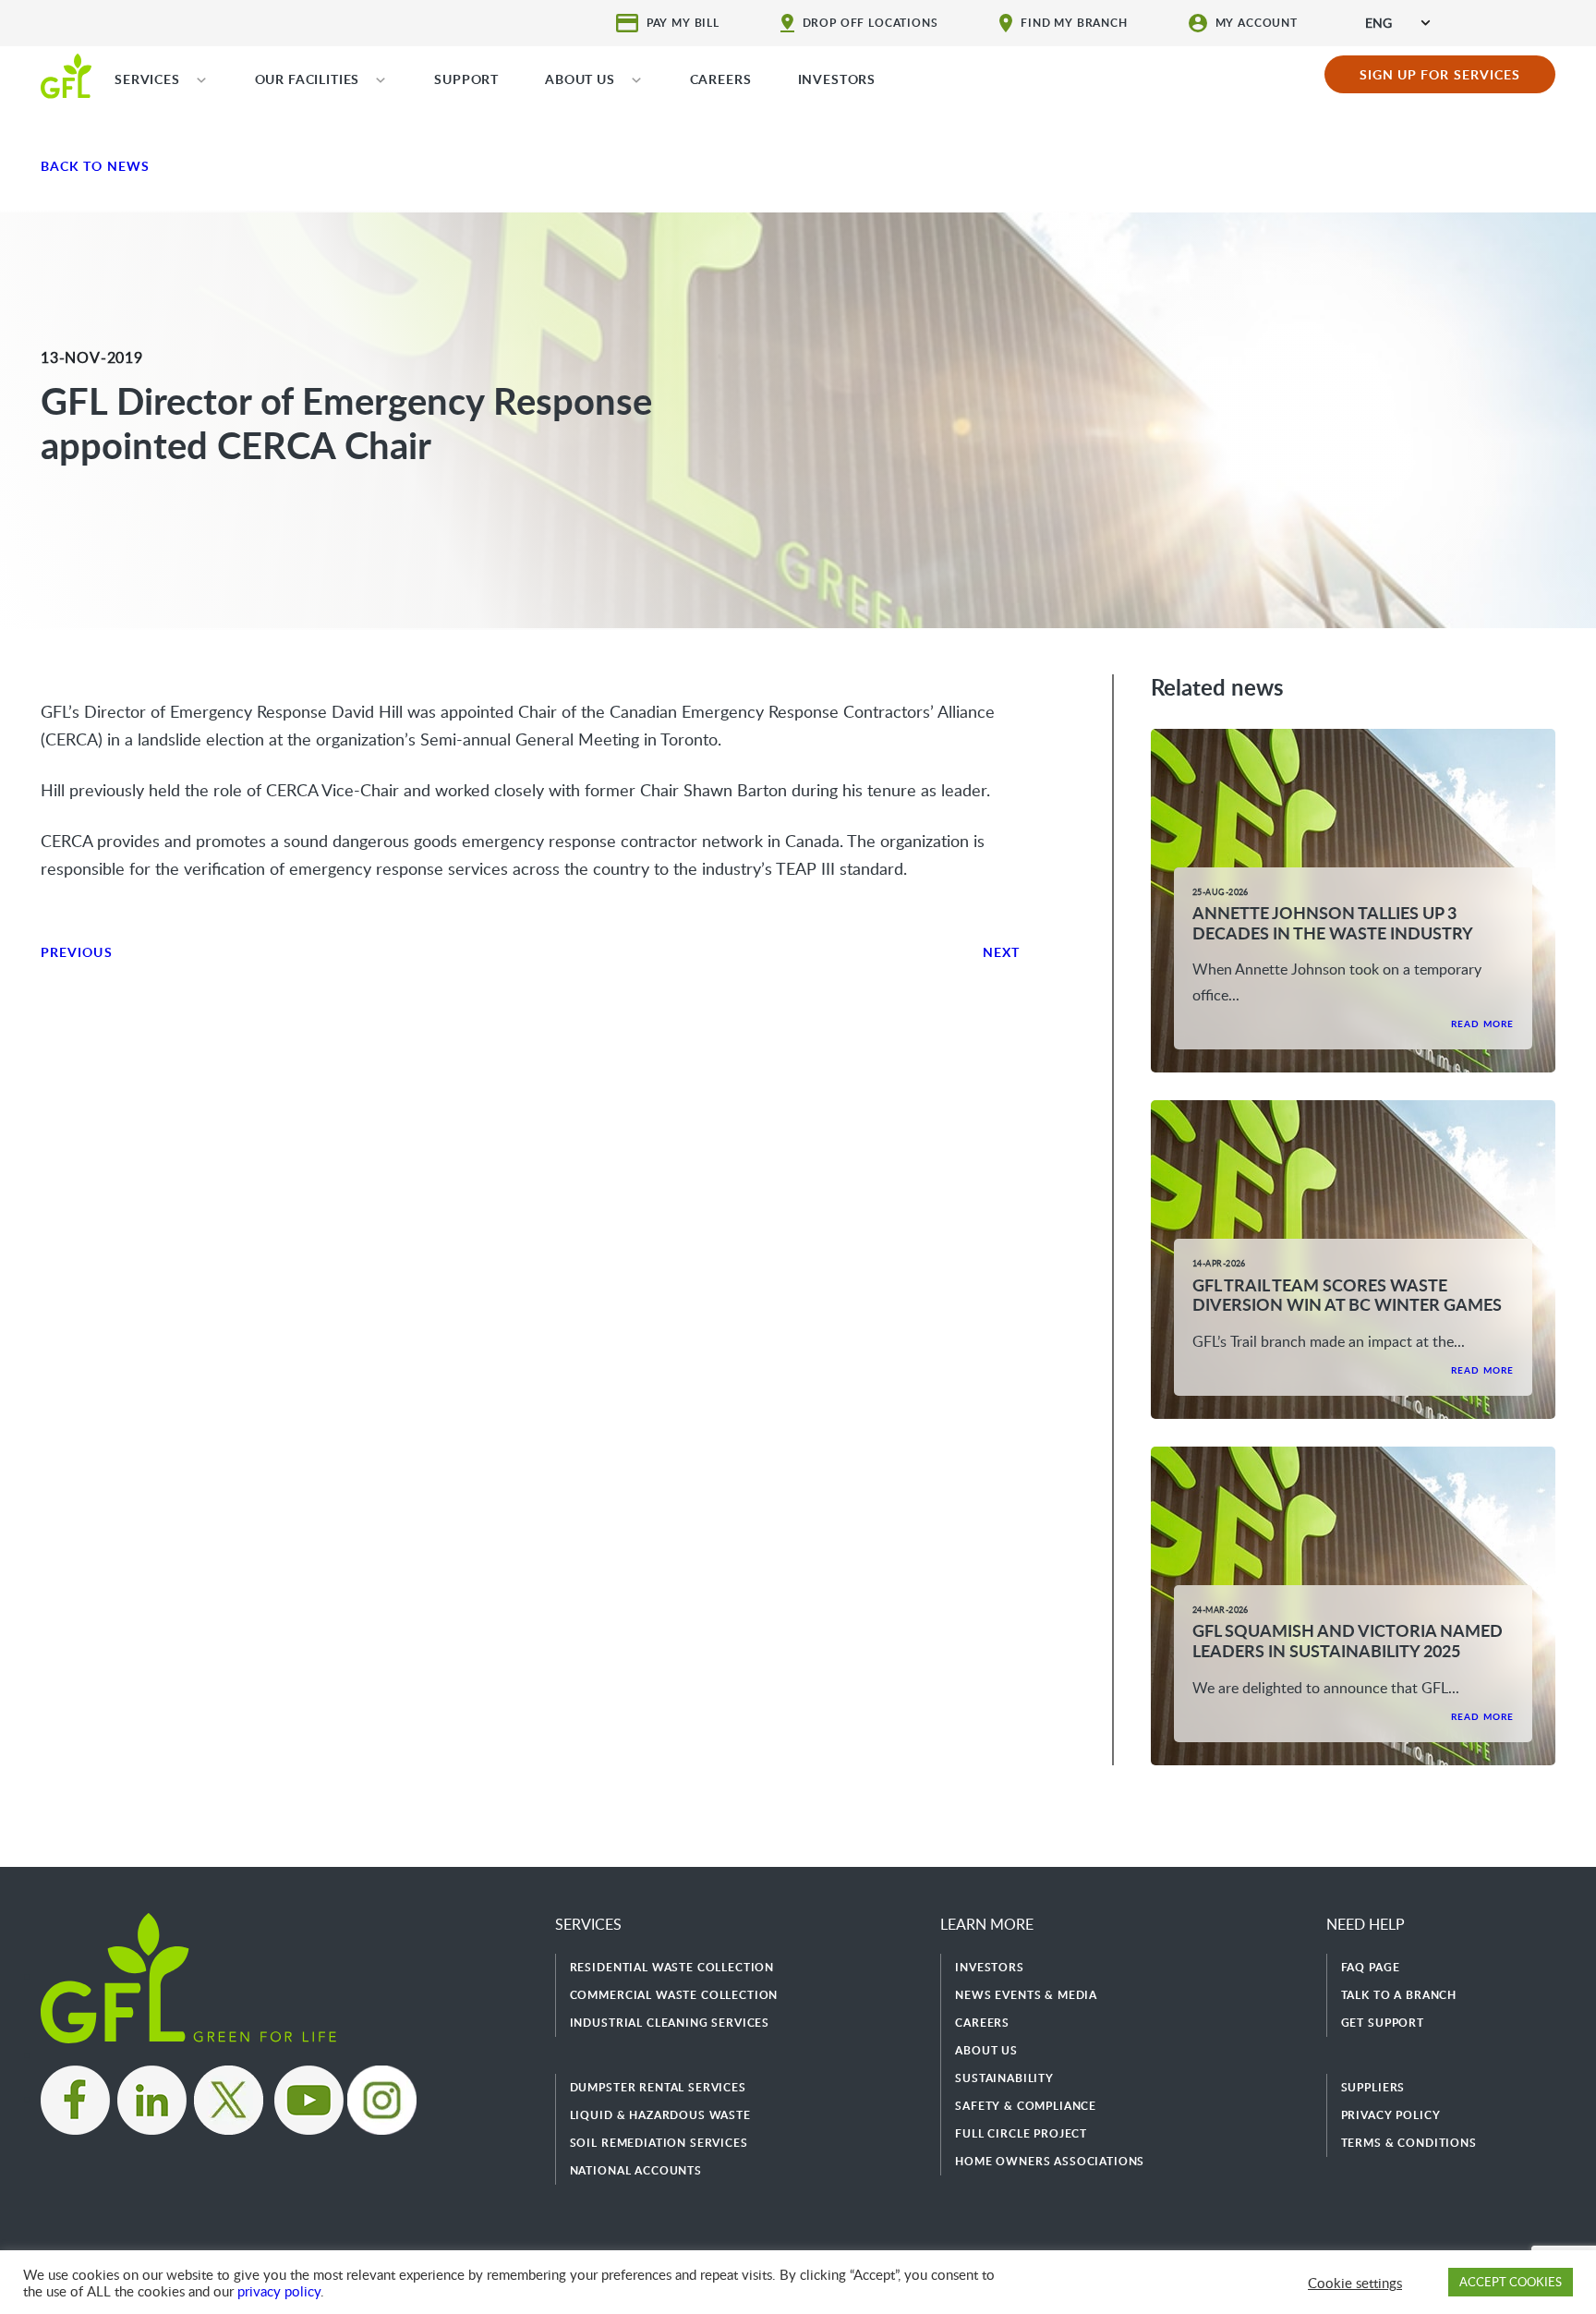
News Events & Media (1026, 1995)
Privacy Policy (1391, 2115)
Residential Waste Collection (672, 1967)
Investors (990, 1967)
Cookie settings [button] (1355, 2283)
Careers (982, 2023)
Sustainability (1004, 2078)
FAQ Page (1371, 1967)
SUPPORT (466, 79)
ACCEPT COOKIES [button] (1511, 2282)
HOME (66, 75)
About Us (986, 2050)
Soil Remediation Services (659, 2143)
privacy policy (279, 2291)
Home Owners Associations (1050, 2161)
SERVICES (147, 79)
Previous (77, 952)
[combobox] (1397, 23)
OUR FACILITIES (308, 79)
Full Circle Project (1021, 2133)
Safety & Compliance (1026, 2106)
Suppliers (1373, 2087)
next (1001, 952)
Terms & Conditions (1409, 2143)
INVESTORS (837, 79)
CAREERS (721, 79)
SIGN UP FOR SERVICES (1440, 74)
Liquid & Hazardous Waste (660, 2115)
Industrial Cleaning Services (670, 2023)
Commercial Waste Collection (674, 1995)
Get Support (1383, 2023)
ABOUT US (580, 79)
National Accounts (636, 2170)
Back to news (95, 166)
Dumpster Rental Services (658, 2087)
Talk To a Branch (1399, 1995)
